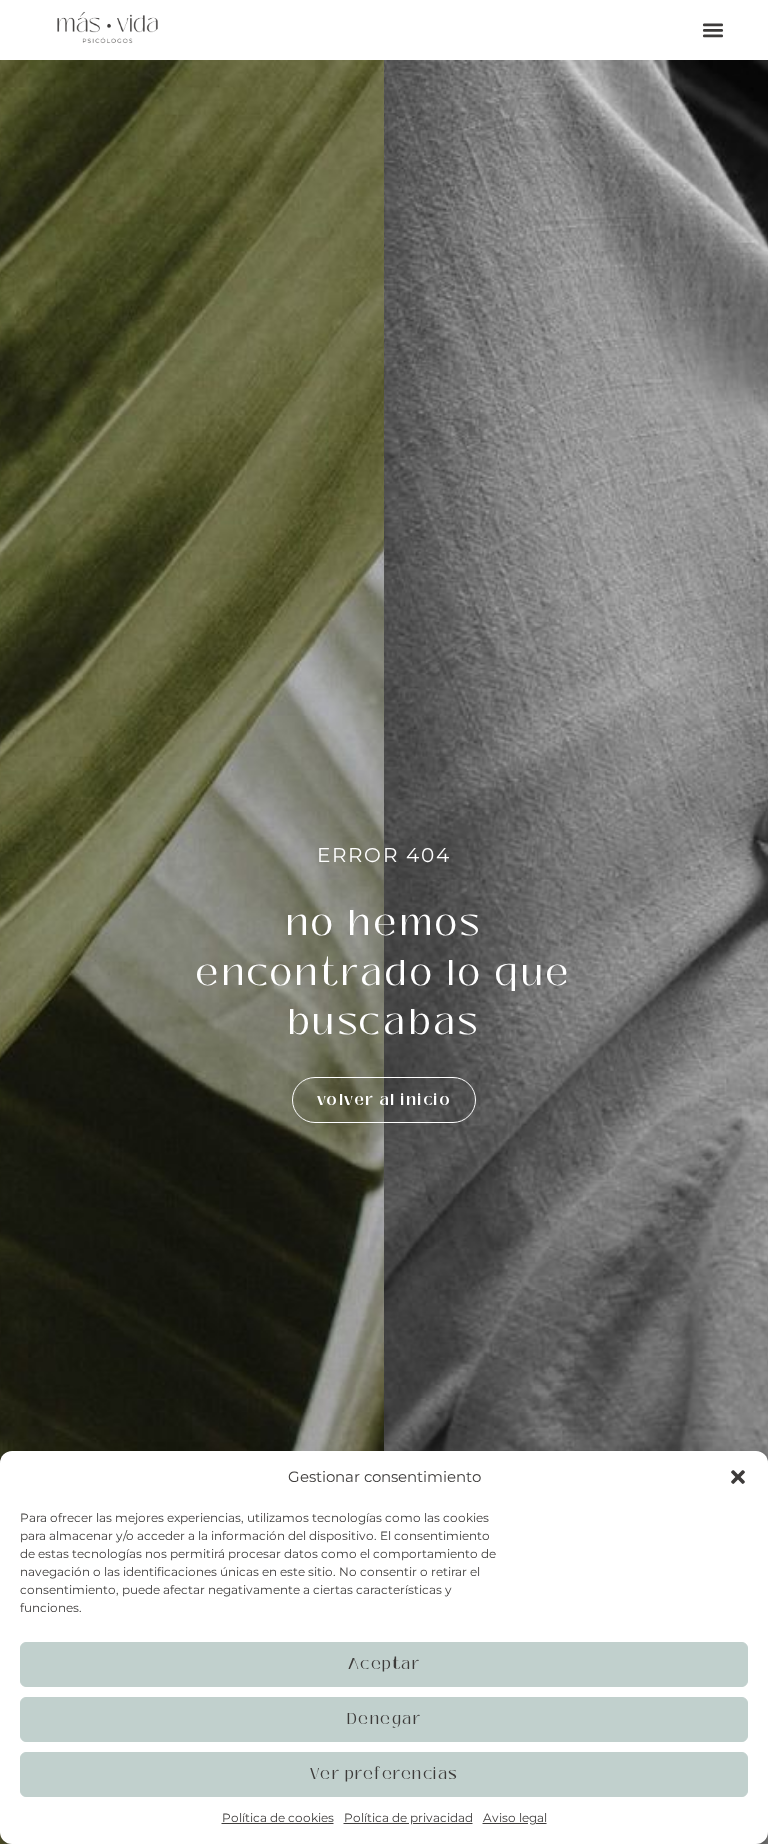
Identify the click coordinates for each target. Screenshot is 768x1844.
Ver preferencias (384, 1773)
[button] (738, 1477)
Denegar (384, 1718)
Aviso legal (515, 1817)
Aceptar (384, 1663)
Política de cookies (278, 1817)
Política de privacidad (408, 1817)
